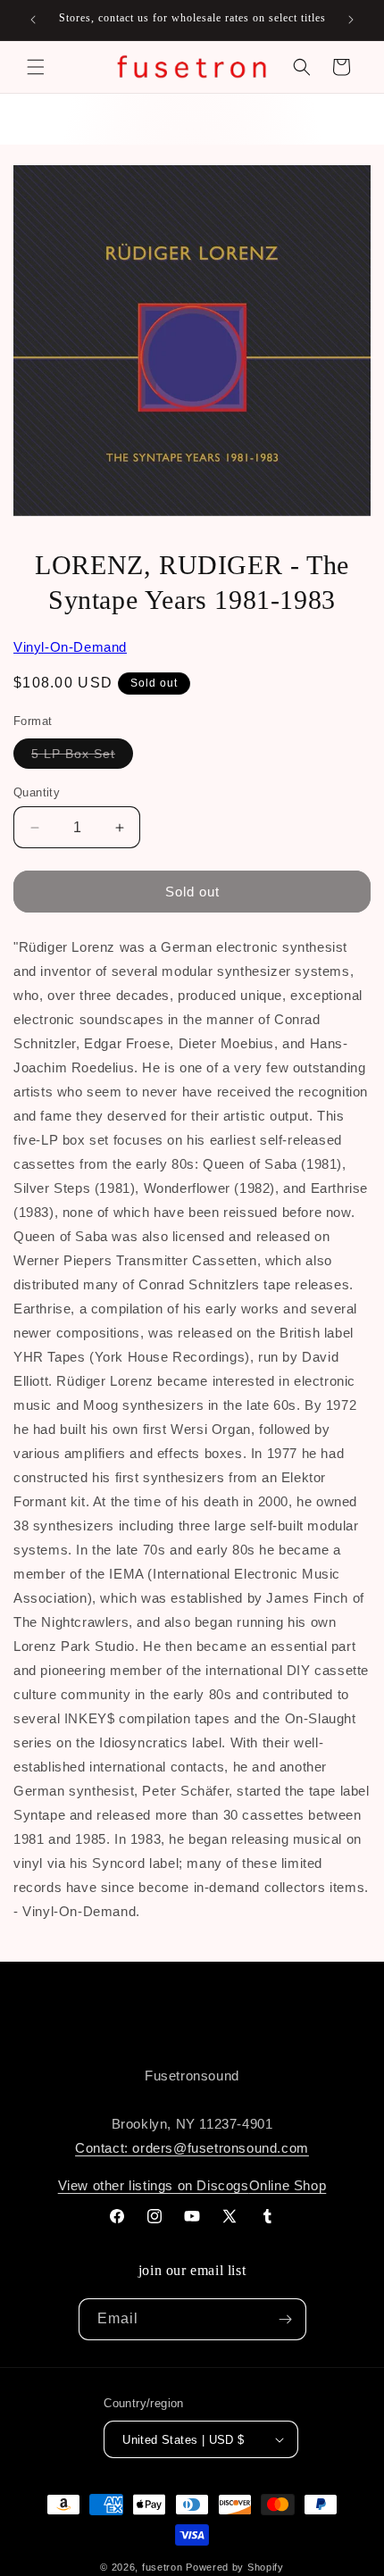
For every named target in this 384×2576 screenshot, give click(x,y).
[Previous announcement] (33, 20)
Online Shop (288, 2185)
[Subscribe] (286, 2319)
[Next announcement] (351, 20)
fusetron (163, 2567)
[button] (36, 67)
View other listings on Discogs (154, 2185)
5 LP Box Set (82, 757)
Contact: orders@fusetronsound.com (192, 2148)
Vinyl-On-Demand (70, 647)
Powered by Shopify (235, 2567)
